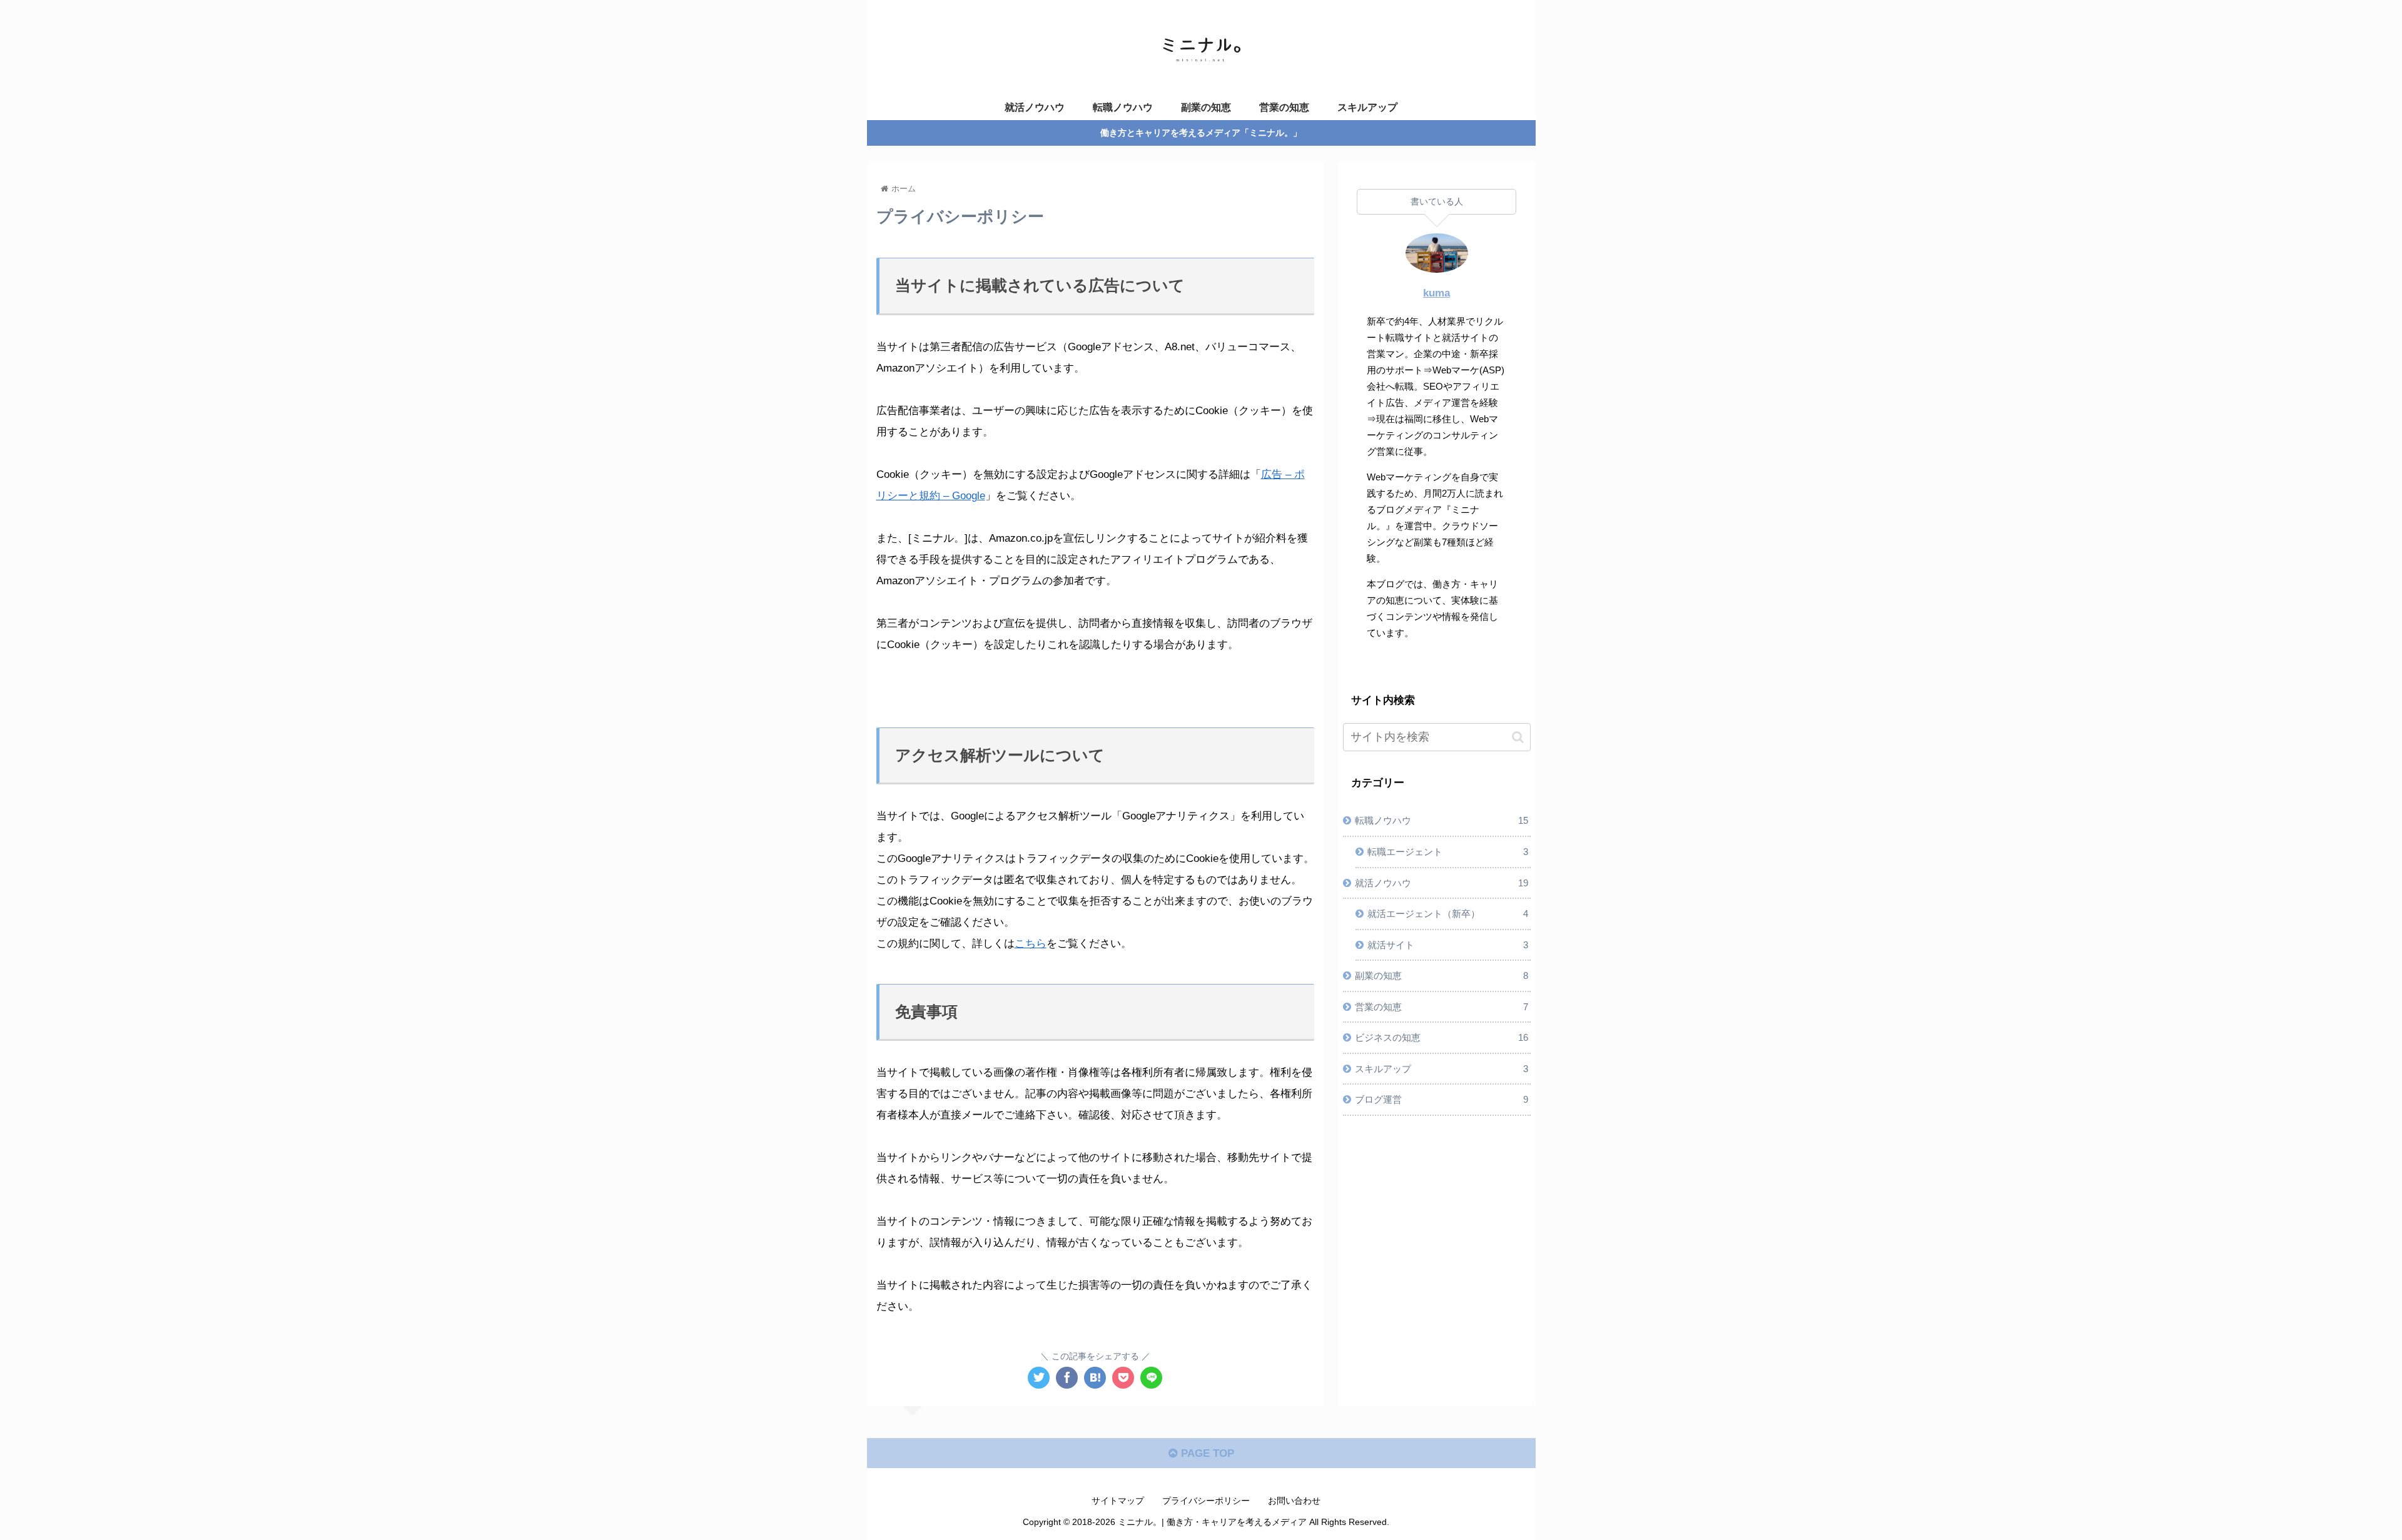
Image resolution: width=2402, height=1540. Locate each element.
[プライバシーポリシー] (1095, 1378)
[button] (1518, 737)
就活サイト (1447, 945)
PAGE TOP (1206, 1453)
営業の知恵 (1441, 1007)
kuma (1437, 293)
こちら (1031, 944)
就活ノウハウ (1441, 883)
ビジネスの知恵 (1441, 1037)
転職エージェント (1447, 852)
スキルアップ (1441, 1069)
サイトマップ (1118, 1501)
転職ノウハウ (1441, 821)
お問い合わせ (1294, 1501)
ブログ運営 (1441, 1099)
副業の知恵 (1441, 975)
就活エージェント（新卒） (1447, 914)
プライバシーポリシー (1206, 1501)
